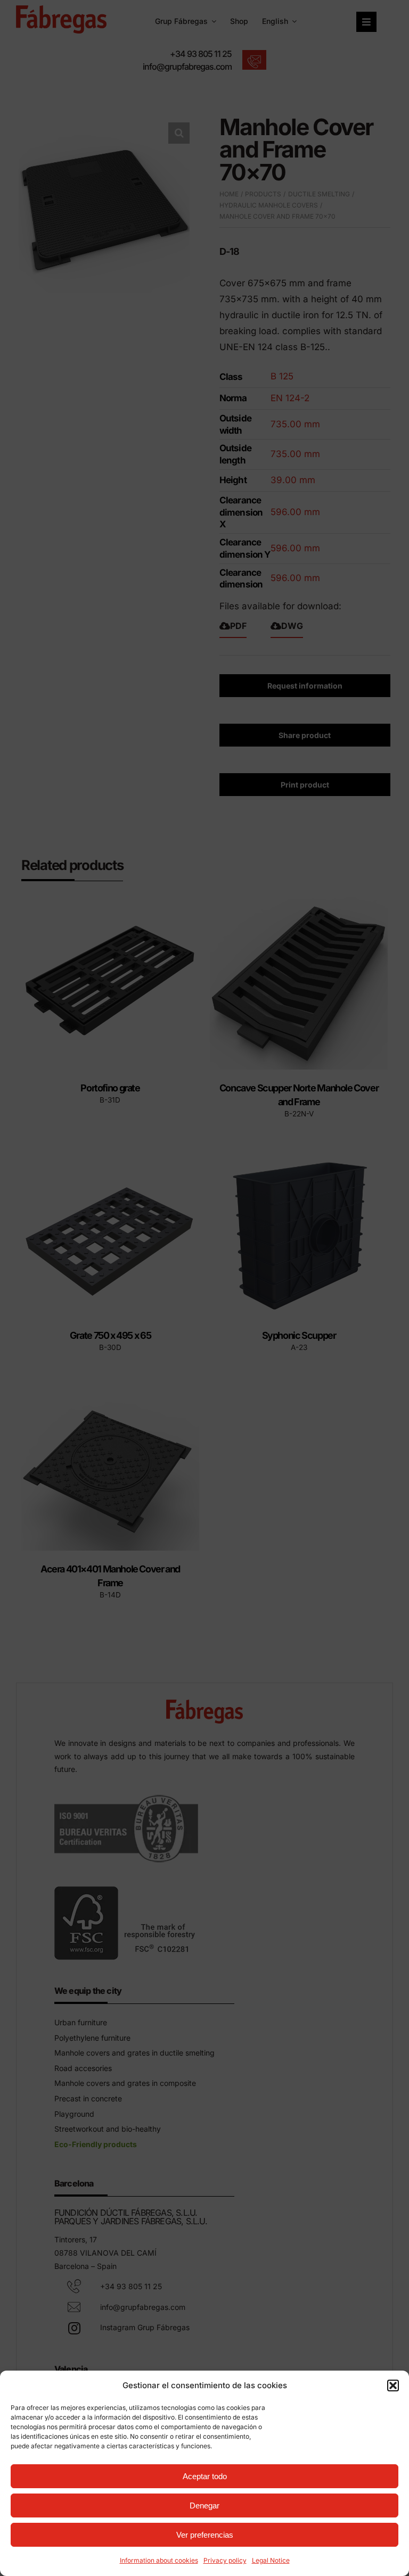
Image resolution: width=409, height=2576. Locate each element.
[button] (393, 2386)
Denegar (204, 2505)
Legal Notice (271, 2560)
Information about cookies (159, 2560)
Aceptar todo (205, 2476)
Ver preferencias (205, 2535)
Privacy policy (225, 2560)
